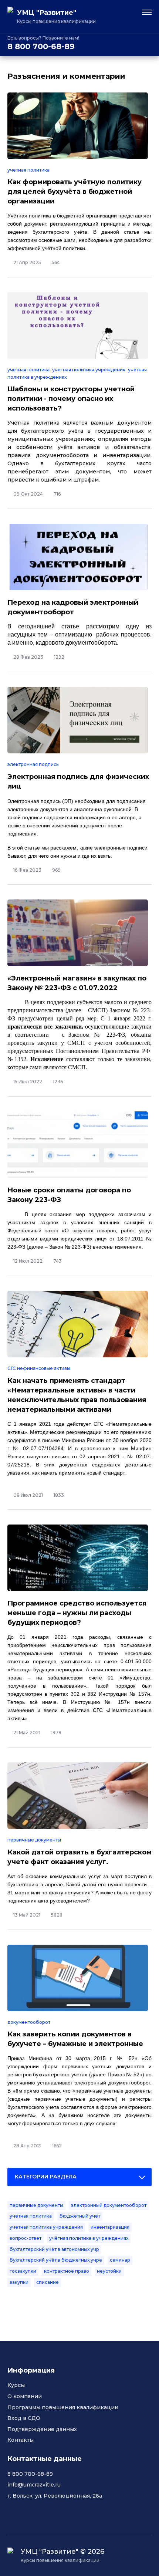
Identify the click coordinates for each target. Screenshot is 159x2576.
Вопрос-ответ (26, 2238)
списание (48, 2282)
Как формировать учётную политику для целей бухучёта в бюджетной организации (75, 192)
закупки (19, 2282)
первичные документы (34, 1840)
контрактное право (67, 2271)
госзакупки (23, 2271)
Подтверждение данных (42, 2429)
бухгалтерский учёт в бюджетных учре (56, 2260)
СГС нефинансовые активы (39, 1368)
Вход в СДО (24, 2418)
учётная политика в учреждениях (89, 2238)
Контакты (21, 2440)
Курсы (16, 2385)
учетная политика (28, 170)
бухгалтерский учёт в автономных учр (54, 2249)
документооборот (29, 2022)
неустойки (109, 2271)
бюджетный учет (80, 2216)
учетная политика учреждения (89, 370)
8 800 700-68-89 (41, 46)
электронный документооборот (109, 2205)
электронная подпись (33, 764)
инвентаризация (110, 2227)
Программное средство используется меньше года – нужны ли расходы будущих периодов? (77, 1613)
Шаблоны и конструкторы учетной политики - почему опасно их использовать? (71, 399)
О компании (25, 2396)
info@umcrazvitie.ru (34, 2485)
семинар (120, 2260)
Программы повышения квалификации (63, 2407)
